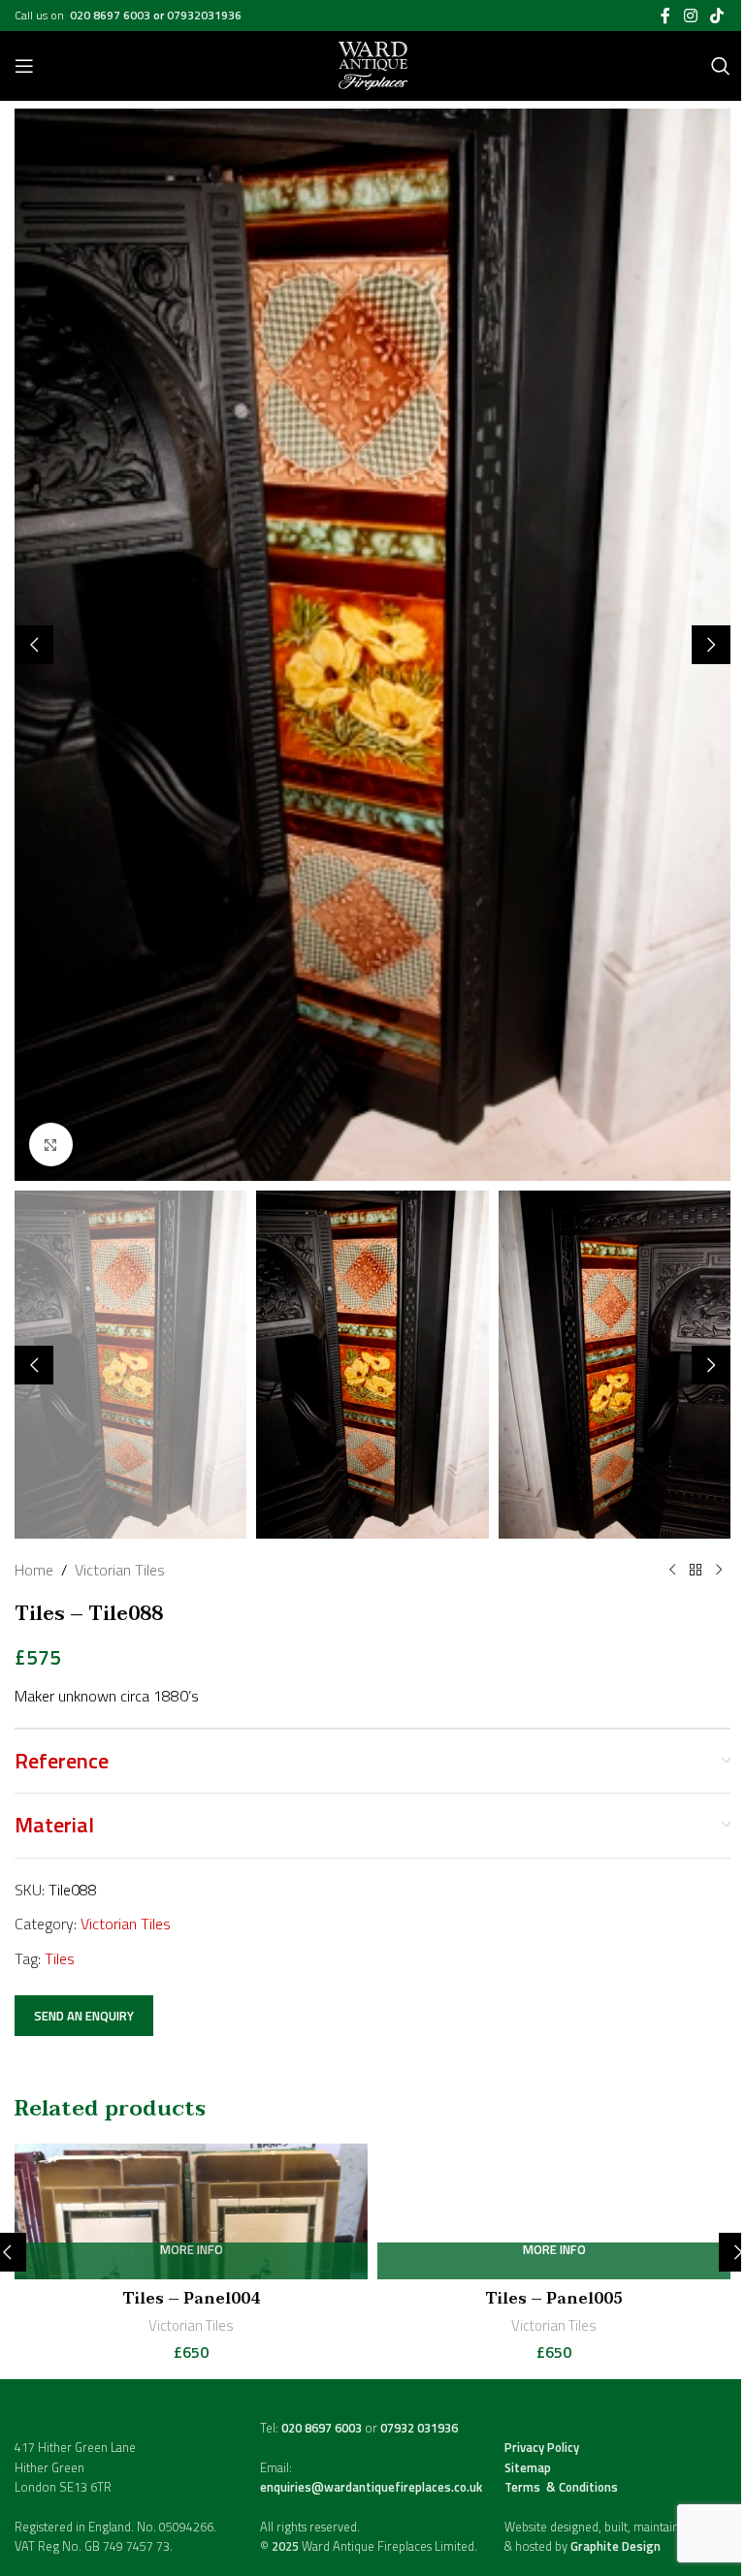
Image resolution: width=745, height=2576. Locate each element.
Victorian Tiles (120, 1570)
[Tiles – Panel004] (191, 2211)
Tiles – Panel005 (554, 2299)
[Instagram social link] (690, 16)
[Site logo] (373, 64)
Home (34, 1570)
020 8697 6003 (112, 15)
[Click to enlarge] (51, 1145)
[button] (34, 645)
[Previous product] (672, 1571)
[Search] (721, 66)
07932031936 (204, 15)
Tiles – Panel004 (192, 2299)
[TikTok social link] (717, 16)
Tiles (60, 1958)
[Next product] (719, 1571)
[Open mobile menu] (24, 66)
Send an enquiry (84, 2016)
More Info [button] (192, 2251)
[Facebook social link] (665, 16)
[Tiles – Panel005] (554, 2211)
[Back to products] (696, 1571)
